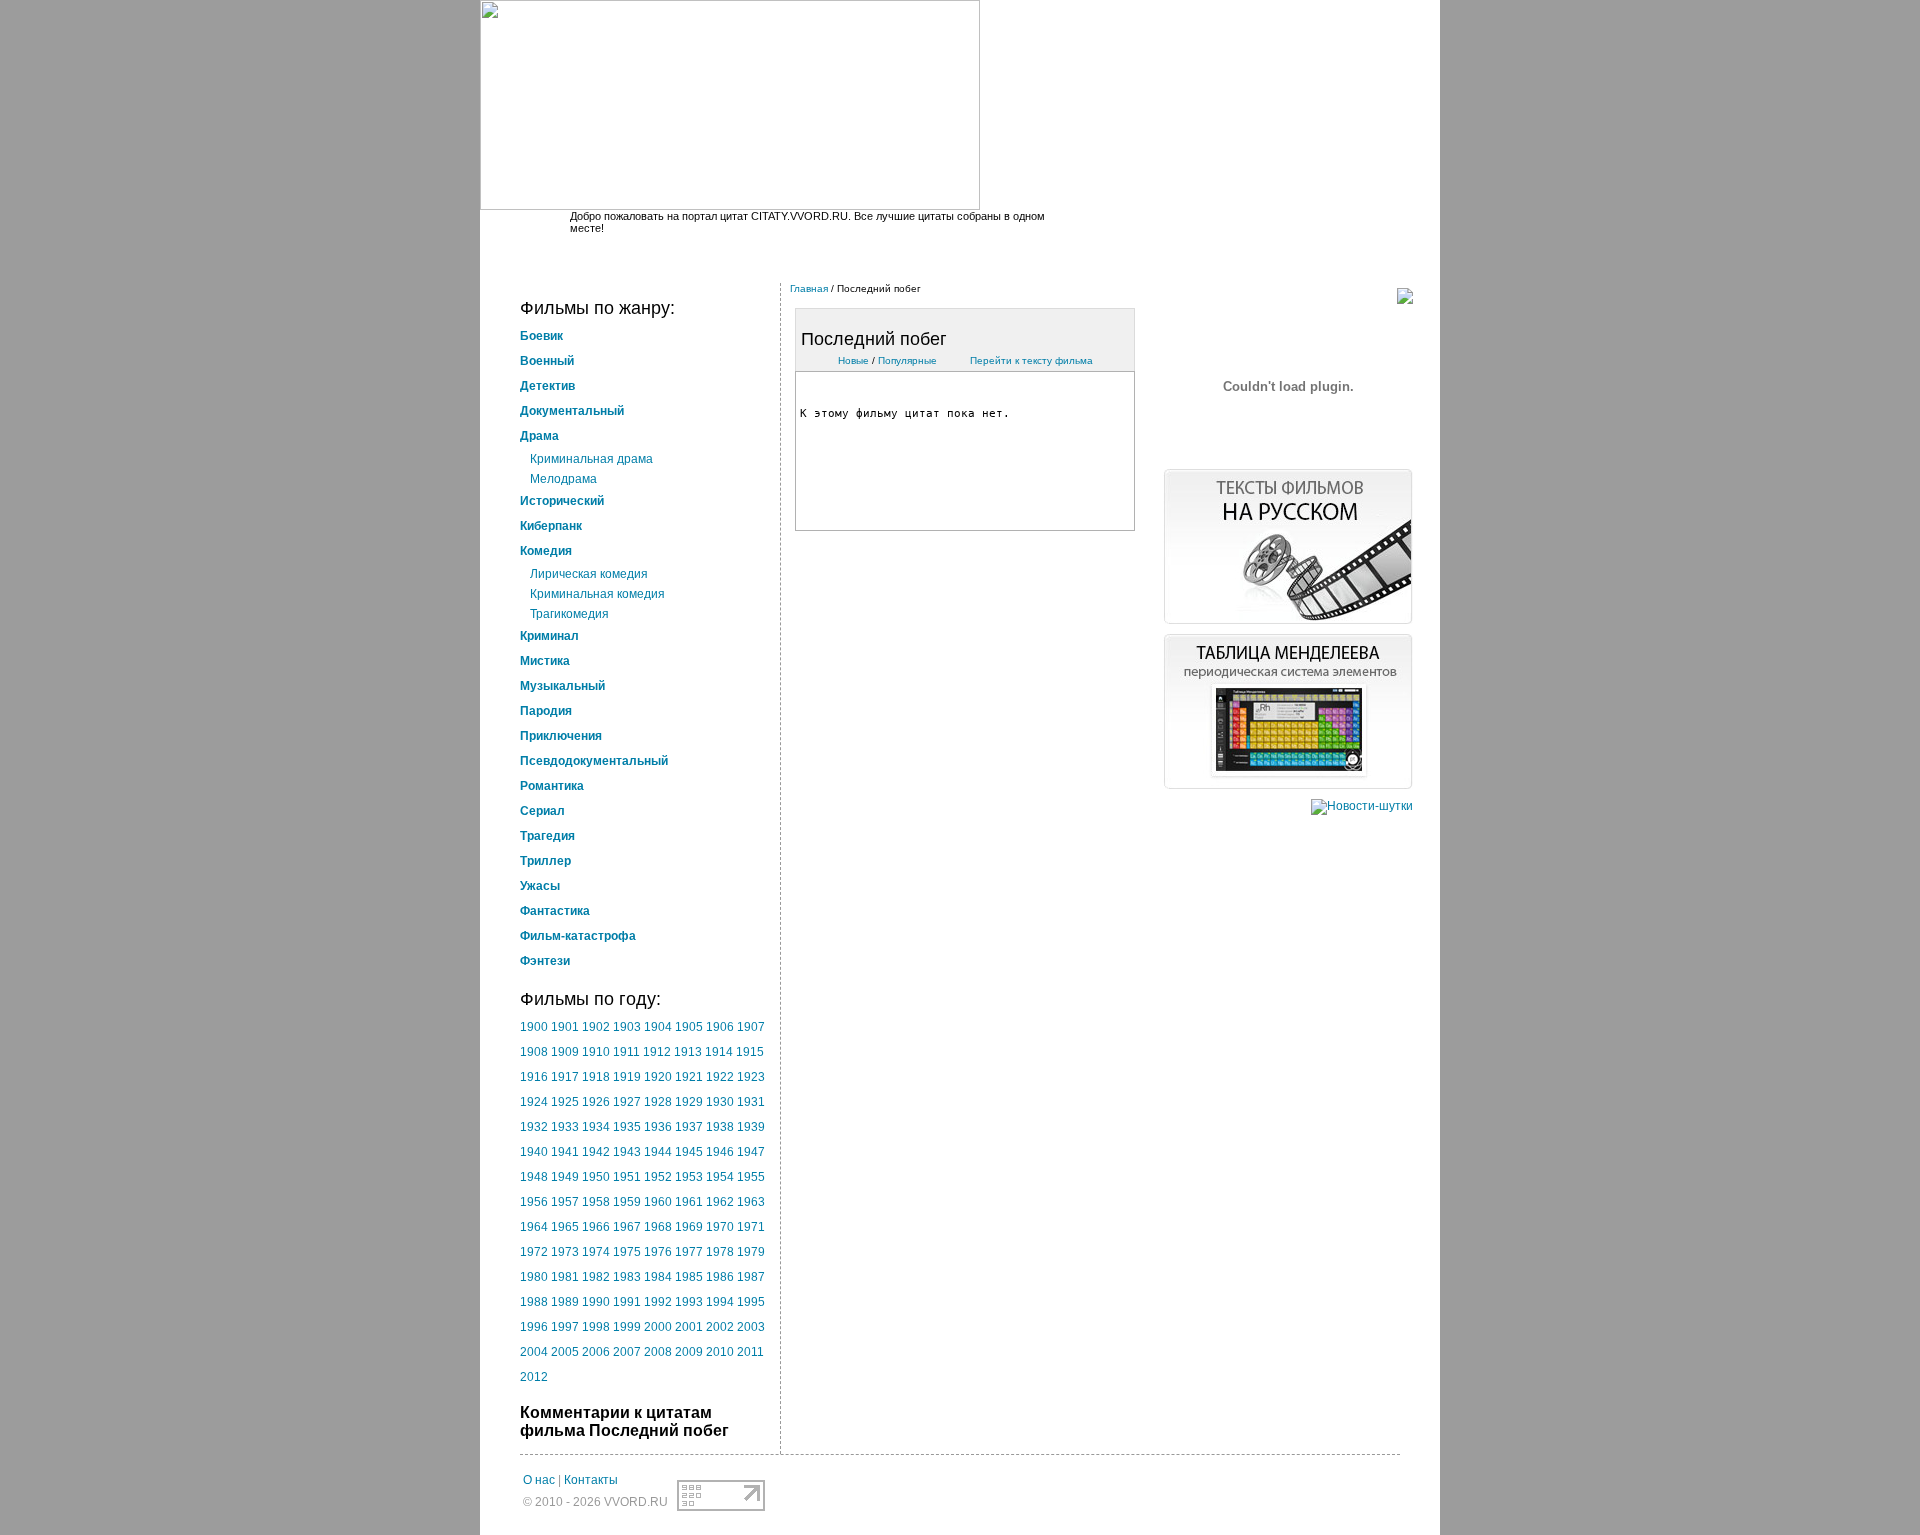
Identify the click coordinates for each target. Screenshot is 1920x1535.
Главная (809, 288)
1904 (658, 1027)
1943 (627, 1152)
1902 (596, 1027)
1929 (689, 1102)
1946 (720, 1152)
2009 (689, 1352)
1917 (565, 1077)
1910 (596, 1052)
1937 (689, 1127)
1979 (751, 1252)
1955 (751, 1177)
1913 (688, 1052)
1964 (534, 1227)
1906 (720, 1027)
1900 (534, 1027)
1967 (627, 1227)
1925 (565, 1102)
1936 (658, 1127)
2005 (565, 1352)
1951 (627, 1177)
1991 (627, 1302)
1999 (627, 1327)
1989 (565, 1302)
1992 (658, 1302)
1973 (565, 1252)
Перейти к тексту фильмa (1031, 360)
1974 (596, 1252)
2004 (534, 1352)
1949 (565, 1177)
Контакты (591, 1480)
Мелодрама (563, 479)
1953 (689, 1177)
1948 (534, 1177)
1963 (751, 1202)
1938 (720, 1127)
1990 (596, 1302)
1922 (720, 1077)
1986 (720, 1277)
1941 (565, 1152)
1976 (658, 1252)
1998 (596, 1327)
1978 (720, 1252)
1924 (534, 1102)
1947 (751, 1152)
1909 (565, 1052)
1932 (534, 1127)
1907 (751, 1027)
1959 (627, 1202)
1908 (534, 1052)
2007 (627, 1352)
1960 (658, 1202)
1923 (751, 1077)
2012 (534, 1377)
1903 (627, 1027)
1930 (720, 1102)
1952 (658, 1177)
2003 (751, 1327)
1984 (658, 1277)
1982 (596, 1277)
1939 (751, 1127)
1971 (751, 1227)
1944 (658, 1152)
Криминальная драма (591, 459)
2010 (720, 1352)
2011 (750, 1352)
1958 (596, 1202)
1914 (719, 1052)
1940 (534, 1152)
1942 (596, 1152)
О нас (539, 1480)
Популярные (907, 360)
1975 (627, 1252)
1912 (657, 1052)
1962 (720, 1202)
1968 (658, 1227)
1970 (720, 1227)
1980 (534, 1277)
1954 (720, 1177)
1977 (689, 1252)
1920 (658, 1077)
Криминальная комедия (597, 594)
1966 (596, 1227)
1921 (689, 1077)
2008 (658, 1352)
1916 (534, 1077)
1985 (689, 1277)
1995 (751, 1302)
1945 (689, 1152)
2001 (689, 1327)
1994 (720, 1302)
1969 (689, 1227)
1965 (565, 1227)
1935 (627, 1127)
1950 (596, 1177)
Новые (853, 360)
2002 (720, 1327)
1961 (689, 1202)
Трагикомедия (569, 614)
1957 (565, 1202)
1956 (534, 1202)
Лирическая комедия (589, 574)
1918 (596, 1077)
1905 (689, 1027)
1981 (565, 1277)
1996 (534, 1327)
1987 (751, 1277)
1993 (689, 1302)
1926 (596, 1102)
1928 (658, 1102)
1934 (596, 1127)
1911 (626, 1052)
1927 (627, 1102)
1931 (751, 1102)
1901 (565, 1027)
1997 (565, 1327)
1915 (750, 1052)
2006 (596, 1352)
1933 (565, 1127)
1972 (534, 1252)
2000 (658, 1327)
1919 (627, 1077)
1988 (534, 1302)
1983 (627, 1277)
